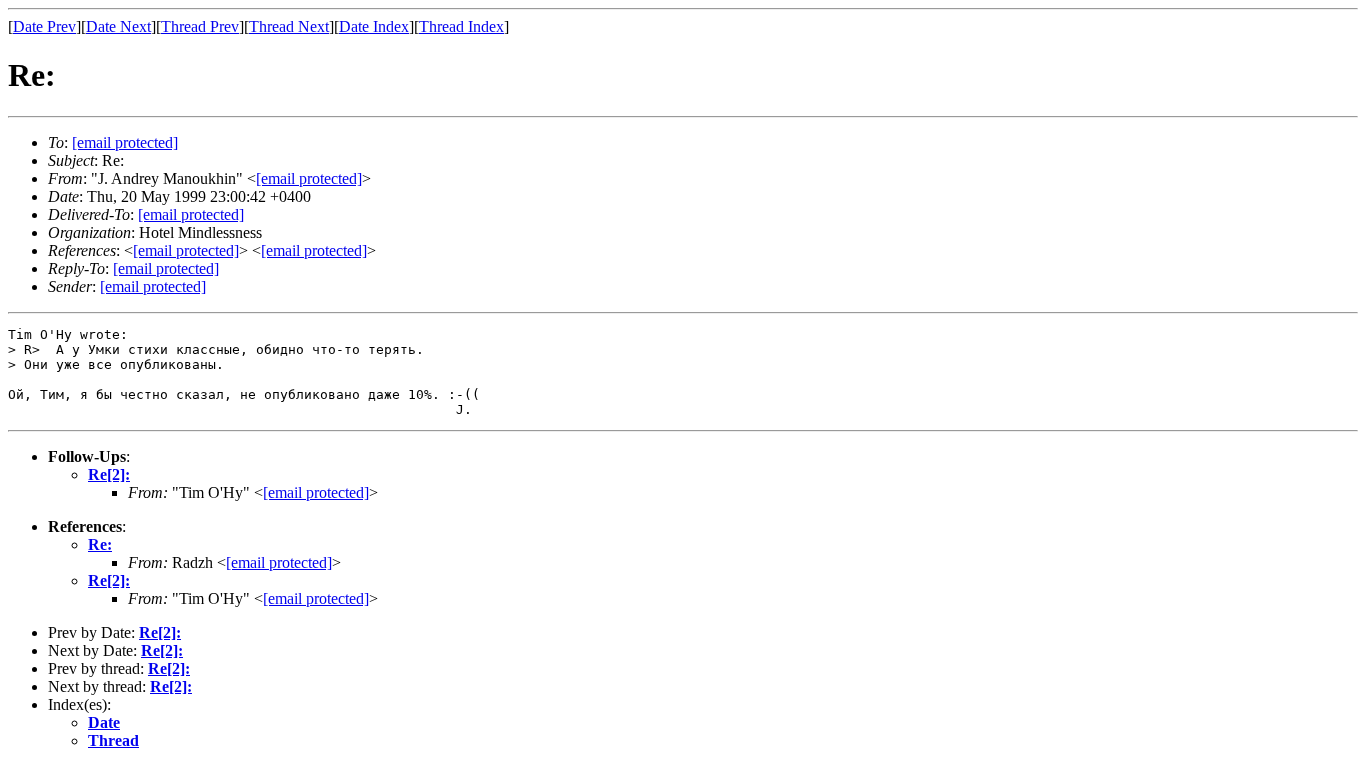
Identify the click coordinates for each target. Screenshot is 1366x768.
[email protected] (191, 214)
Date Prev (44, 26)
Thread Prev (200, 26)
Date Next (118, 26)
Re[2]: (109, 474)
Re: (100, 544)
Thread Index (461, 26)
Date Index (374, 26)
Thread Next (289, 26)
